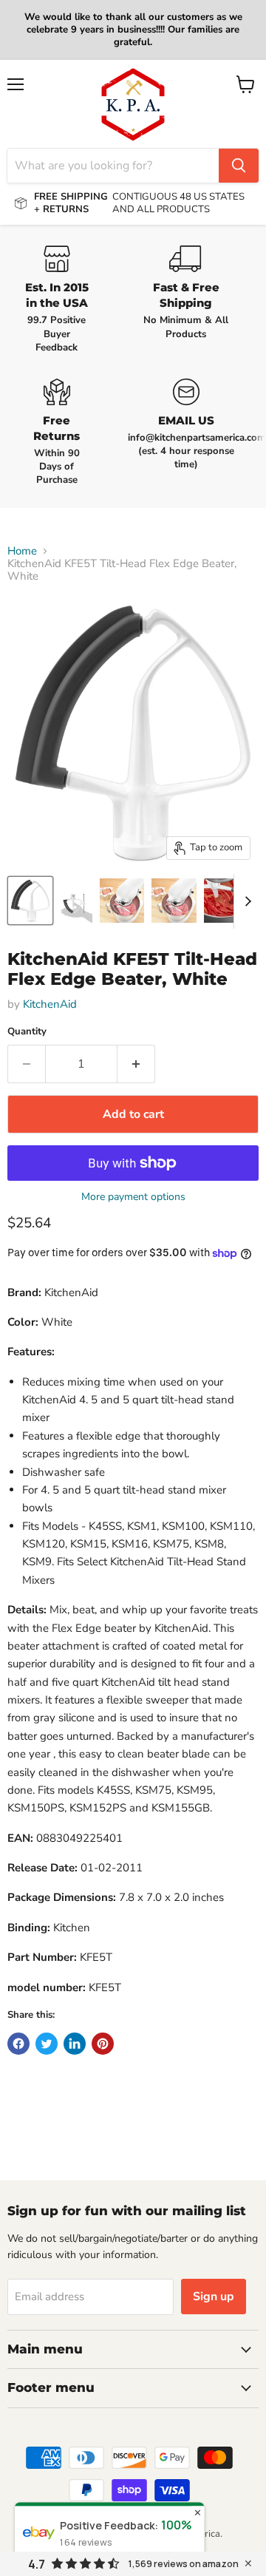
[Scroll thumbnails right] (245, 901)
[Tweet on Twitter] (47, 2044)
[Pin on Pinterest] (103, 2044)
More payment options (133, 1197)
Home (22, 551)
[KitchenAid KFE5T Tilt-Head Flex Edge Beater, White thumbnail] (30, 901)
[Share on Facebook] (18, 2044)
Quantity (27, 1032)
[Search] (239, 166)
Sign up (214, 2297)
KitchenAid (50, 1004)
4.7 (37, 2564)
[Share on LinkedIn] (75, 2044)
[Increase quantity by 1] (136, 1064)
